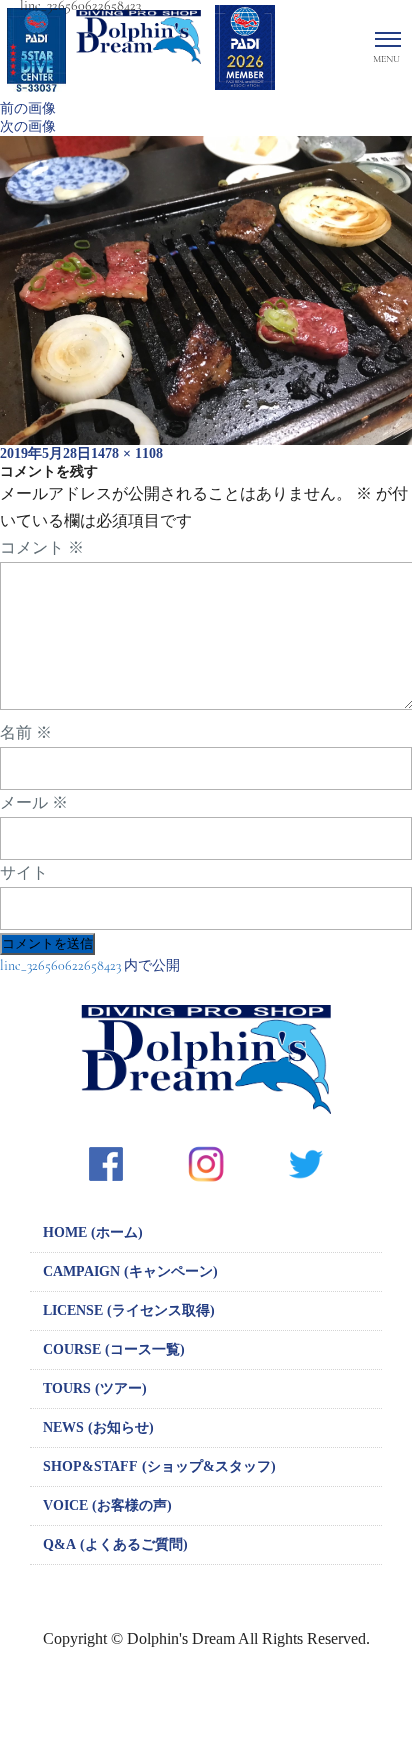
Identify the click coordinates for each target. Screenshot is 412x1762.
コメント (42, 548)
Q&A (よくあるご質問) (115, 1544)
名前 (26, 733)
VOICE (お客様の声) (107, 1505)
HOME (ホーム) (93, 1232)
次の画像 (28, 126)
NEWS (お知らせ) (98, 1427)
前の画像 (28, 108)
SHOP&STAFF (159, 1466)
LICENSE (129, 1310)
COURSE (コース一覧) (114, 1349)
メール (34, 803)
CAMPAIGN (130, 1271)
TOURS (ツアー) (95, 1388)
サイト (24, 873)
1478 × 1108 (127, 453)
